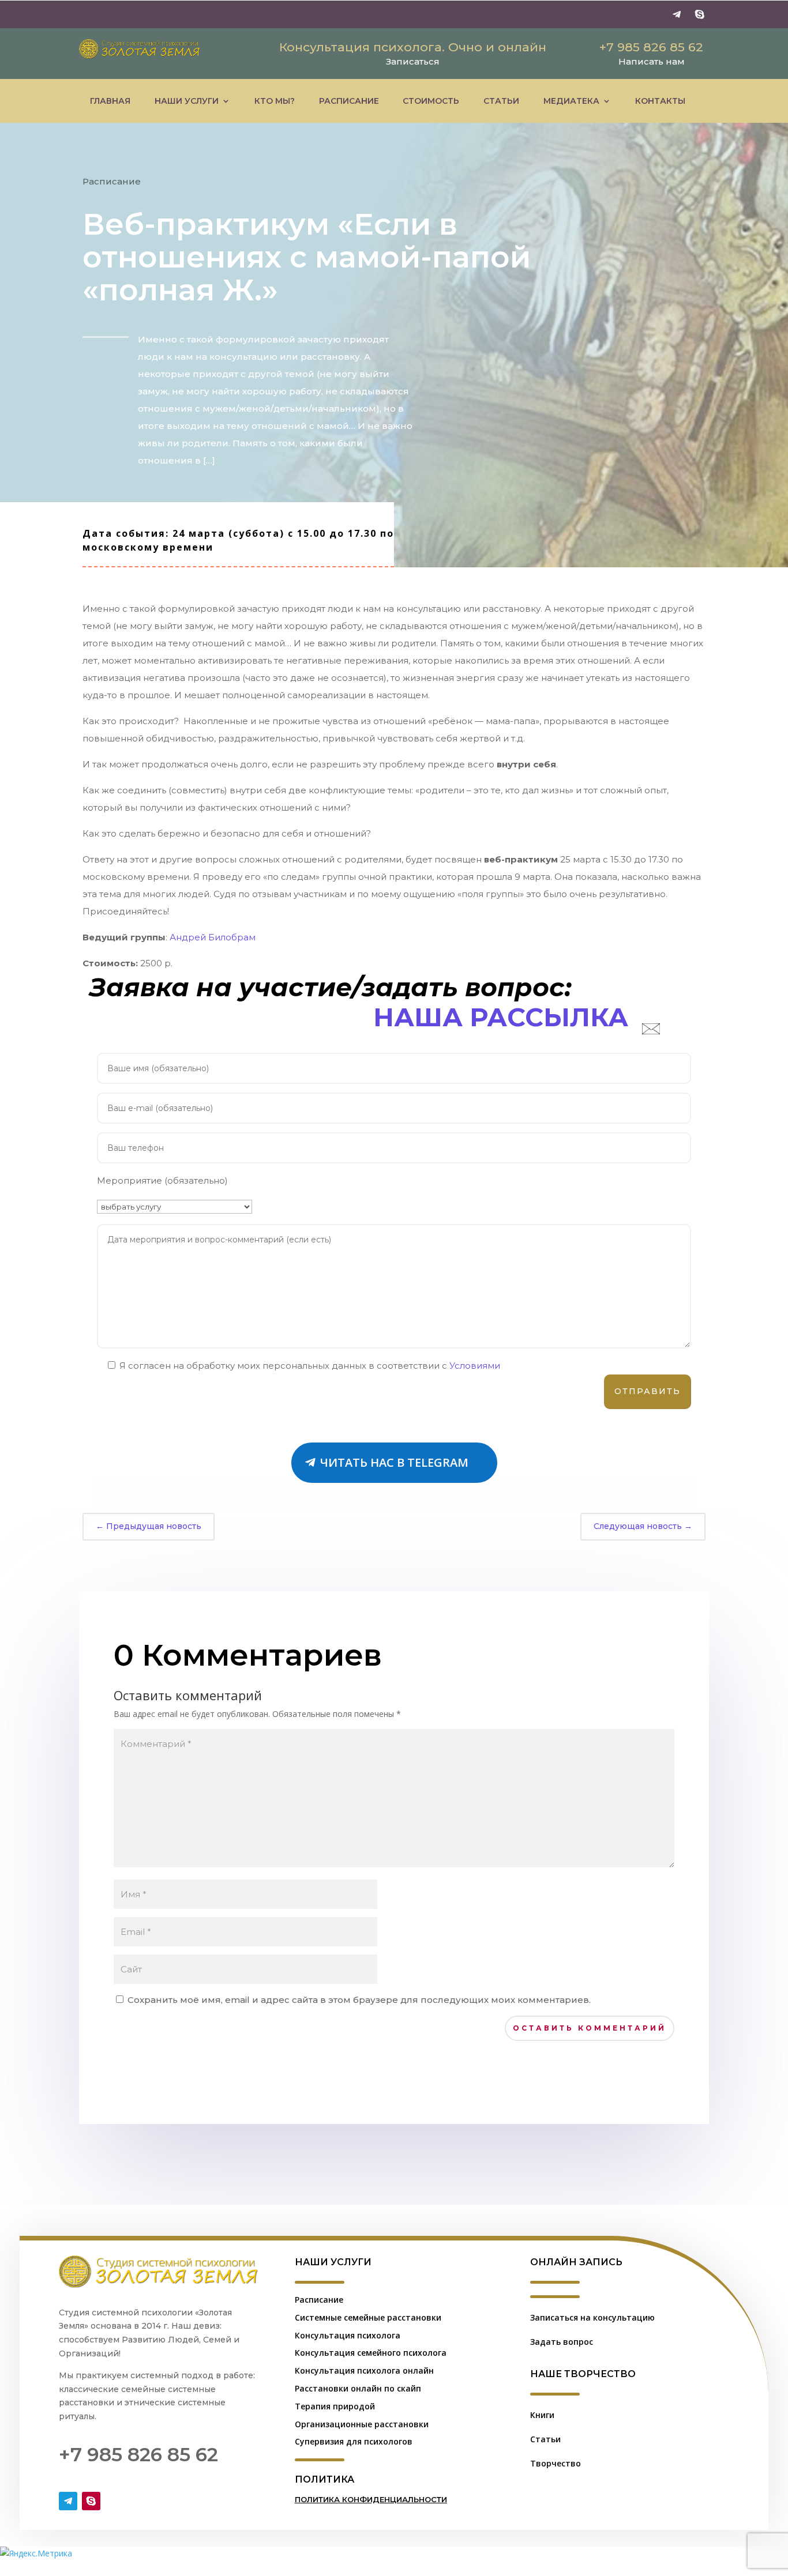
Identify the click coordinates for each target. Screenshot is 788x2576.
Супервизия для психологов (354, 2441)
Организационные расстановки (362, 2424)
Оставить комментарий (590, 2028)
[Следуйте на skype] (700, 14)
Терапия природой (335, 2406)
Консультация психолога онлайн (364, 2370)
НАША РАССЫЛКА (501, 1017)
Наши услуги (187, 101)
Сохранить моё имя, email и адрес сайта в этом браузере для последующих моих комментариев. (359, 2000)
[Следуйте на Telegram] (677, 14)
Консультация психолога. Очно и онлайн (413, 47)
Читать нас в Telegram (394, 1462)
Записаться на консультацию (592, 2317)
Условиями (475, 1366)
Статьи (501, 101)
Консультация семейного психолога (371, 2353)
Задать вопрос (562, 2342)
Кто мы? (275, 101)
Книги (542, 2415)
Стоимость (431, 101)
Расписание (349, 101)
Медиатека (571, 101)
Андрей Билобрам (213, 937)
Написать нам (652, 61)
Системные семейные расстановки (368, 2317)
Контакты (660, 101)
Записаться (413, 61)
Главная (110, 101)
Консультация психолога (348, 2335)
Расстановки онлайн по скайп (358, 2388)
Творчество (556, 2463)
